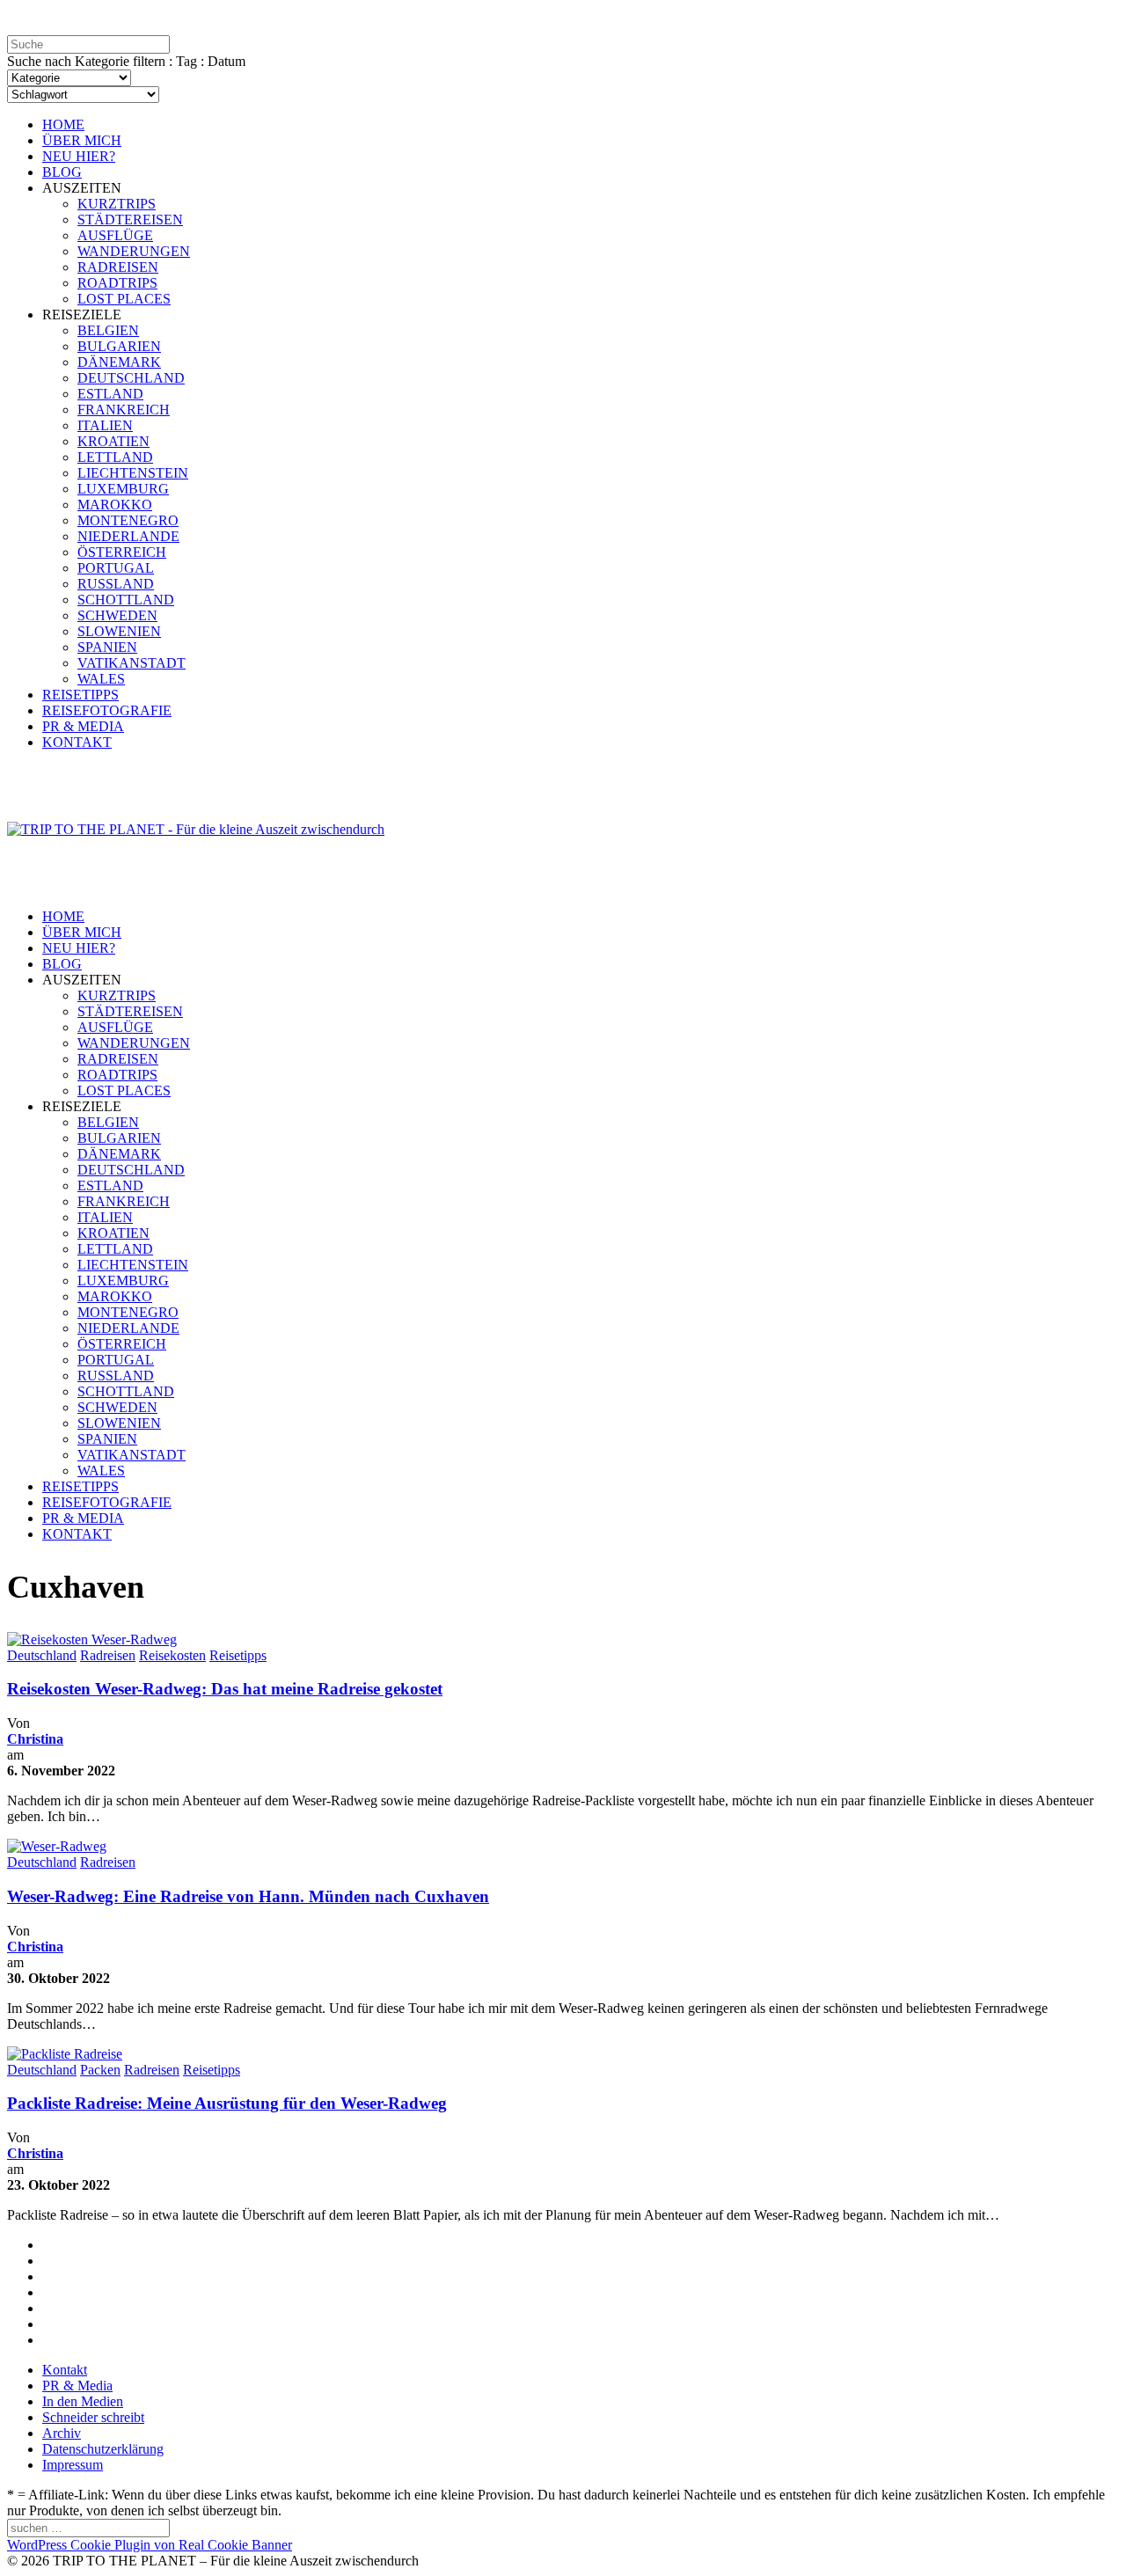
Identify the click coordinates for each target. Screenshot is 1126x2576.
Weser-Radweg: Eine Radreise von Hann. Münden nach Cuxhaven (248, 1896)
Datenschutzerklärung (103, 2449)
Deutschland (42, 1655)
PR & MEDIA (83, 726)
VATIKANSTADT (132, 663)
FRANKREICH (124, 410)
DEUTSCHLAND (131, 378)
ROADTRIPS (117, 283)
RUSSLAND (116, 584)
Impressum (73, 2465)
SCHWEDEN (117, 615)
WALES (101, 679)
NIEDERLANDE (128, 536)
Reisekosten (172, 1655)
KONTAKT (77, 742)
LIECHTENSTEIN (133, 473)
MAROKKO (115, 505)
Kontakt (65, 2370)
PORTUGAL (116, 568)
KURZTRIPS (117, 204)
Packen (100, 2070)
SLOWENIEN (119, 631)
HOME (63, 124)
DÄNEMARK (119, 362)
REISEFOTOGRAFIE (107, 710)
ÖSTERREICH (122, 552)
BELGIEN (108, 330)
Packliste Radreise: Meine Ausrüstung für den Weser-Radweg (227, 2103)
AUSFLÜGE (115, 235)
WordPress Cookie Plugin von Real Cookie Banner (150, 2545)
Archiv (62, 2433)
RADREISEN (118, 267)
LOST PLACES (124, 299)
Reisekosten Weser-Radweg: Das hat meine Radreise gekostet (225, 1689)
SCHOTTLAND (126, 600)
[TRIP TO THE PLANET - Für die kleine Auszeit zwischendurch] (196, 829)
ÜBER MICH (82, 140)
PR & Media (77, 2386)
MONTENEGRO (128, 520)
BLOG (62, 172)
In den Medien (83, 2401)
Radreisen (108, 1655)
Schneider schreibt (93, 2417)
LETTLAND (115, 457)
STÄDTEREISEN (130, 220)
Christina (35, 1739)
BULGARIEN (119, 346)
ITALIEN (105, 425)
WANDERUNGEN (134, 251)
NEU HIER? (79, 156)
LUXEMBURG (123, 489)
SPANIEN (107, 647)
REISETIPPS (80, 695)
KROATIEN (113, 441)
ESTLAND (110, 394)
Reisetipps (238, 1655)
